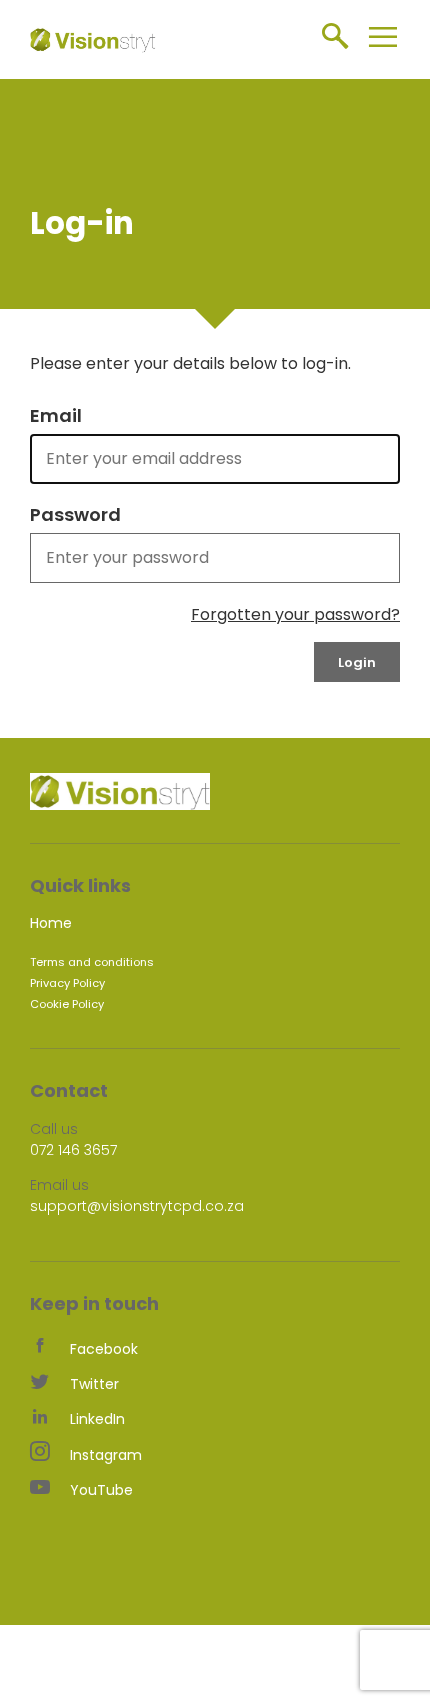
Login (357, 662)
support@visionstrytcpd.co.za (137, 1206)
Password (75, 515)
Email (56, 416)
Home (51, 923)
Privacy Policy (67, 983)
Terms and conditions (92, 962)
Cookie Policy (67, 1004)
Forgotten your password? (295, 614)
